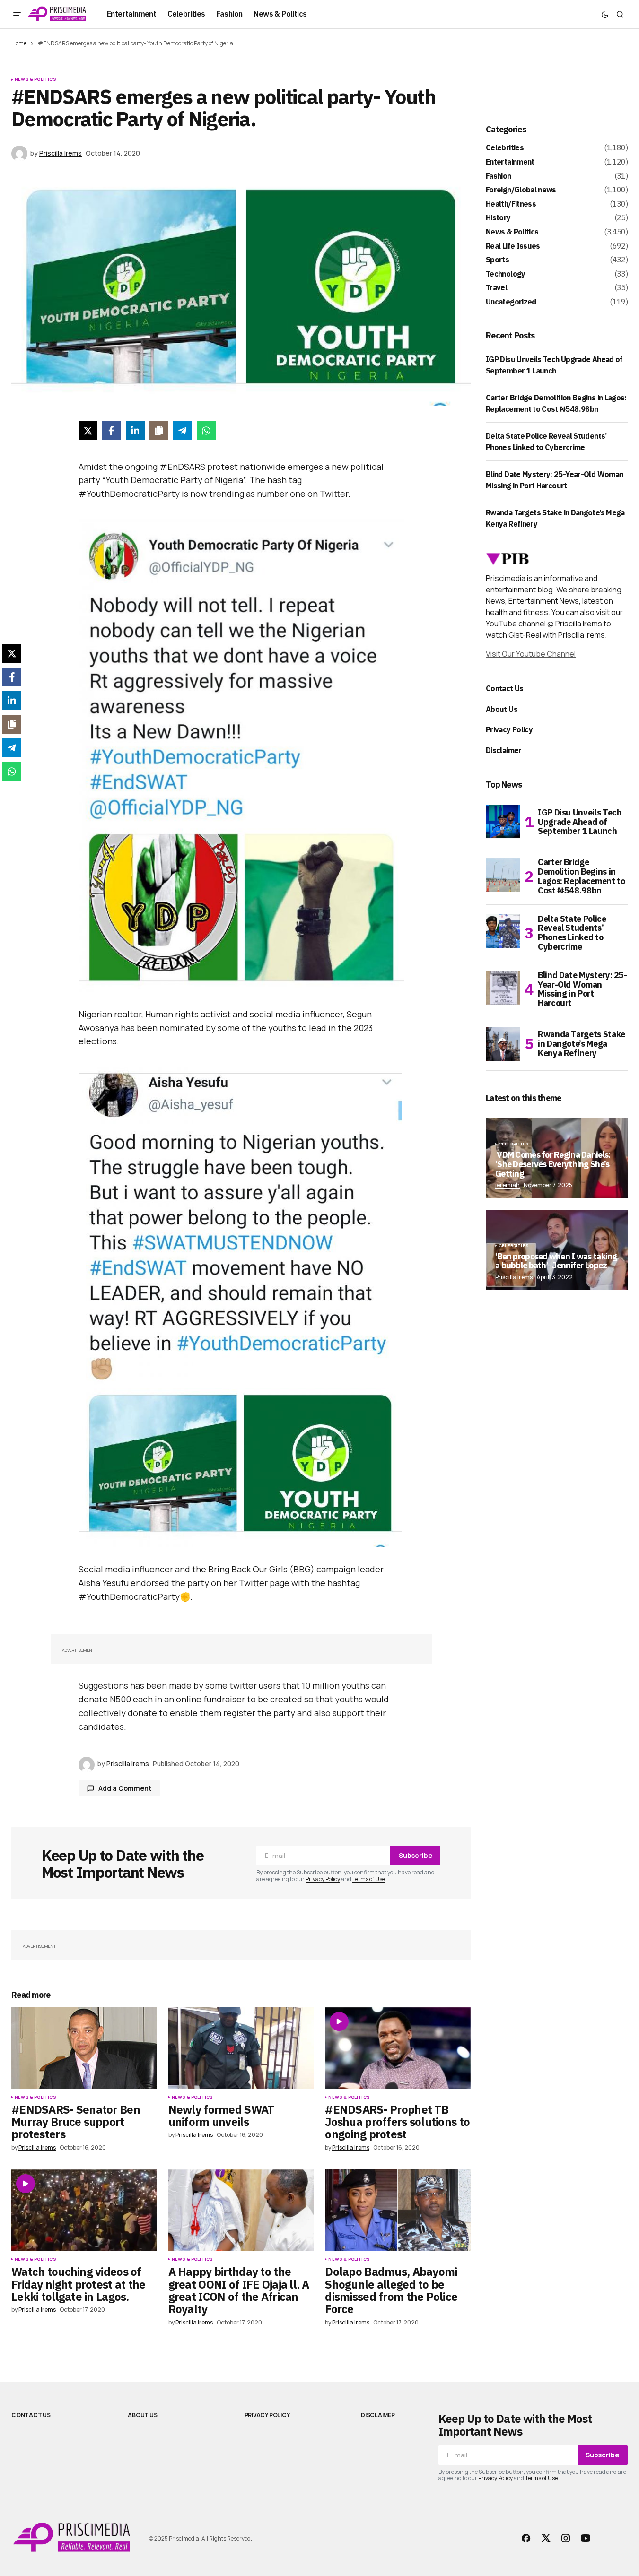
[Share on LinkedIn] (135, 431)
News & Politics (35, 79)
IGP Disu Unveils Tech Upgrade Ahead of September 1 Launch (580, 822)
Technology (506, 274)
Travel (496, 288)
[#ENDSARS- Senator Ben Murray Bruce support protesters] (84, 2048)
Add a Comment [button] (125, 1788)
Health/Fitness (511, 204)
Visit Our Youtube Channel (531, 654)
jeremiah (508, 1185)
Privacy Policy (323, 1879)
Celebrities (505, 148)
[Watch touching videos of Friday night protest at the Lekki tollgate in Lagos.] (84, 2210)
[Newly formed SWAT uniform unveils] (241, 2048)
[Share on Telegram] (183, 431)
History (498, 218)
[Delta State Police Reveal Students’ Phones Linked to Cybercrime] (503, 931)
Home (19, 43)
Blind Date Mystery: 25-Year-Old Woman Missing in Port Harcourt (582, 989)
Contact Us (505, 688)
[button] (17, 14)
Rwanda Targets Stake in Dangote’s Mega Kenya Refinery (582, 1044)
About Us (502, 709)
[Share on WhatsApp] (206, 431)
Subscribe (416, 1855)
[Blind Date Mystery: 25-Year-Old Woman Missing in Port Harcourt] (503, 988)
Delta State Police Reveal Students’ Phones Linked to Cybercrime (572, 933)
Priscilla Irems (514, 1277)
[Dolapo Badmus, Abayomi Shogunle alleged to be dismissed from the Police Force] (398, 2210)
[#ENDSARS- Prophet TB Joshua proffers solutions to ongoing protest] (398, 2048)
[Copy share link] (159, 431)
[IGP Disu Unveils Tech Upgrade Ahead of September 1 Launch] (503, 822)
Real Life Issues (513, 246)
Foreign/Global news (521, 190)
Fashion (499, 176)
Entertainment (510, 162)
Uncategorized (511, 302)
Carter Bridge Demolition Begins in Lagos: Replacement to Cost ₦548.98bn (581, 876)
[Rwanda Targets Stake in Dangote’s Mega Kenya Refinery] (503, 1044)
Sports (497, 260)
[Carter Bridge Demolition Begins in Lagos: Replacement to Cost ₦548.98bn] (503, 875)
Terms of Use (369, 1879)
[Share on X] (88, 431)
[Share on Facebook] (112, 431)
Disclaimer (504, 750)
